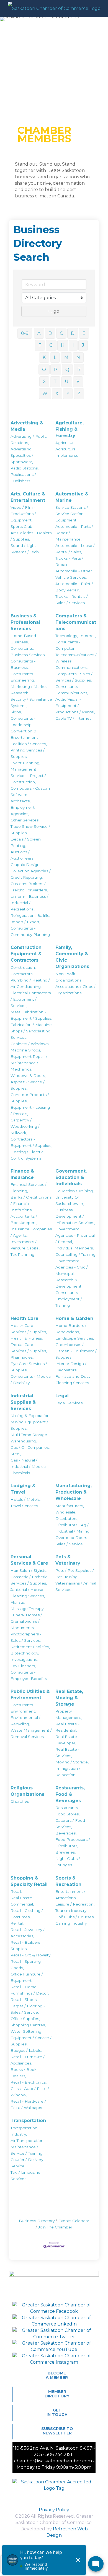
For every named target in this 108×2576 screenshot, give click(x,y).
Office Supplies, (25, 2019)
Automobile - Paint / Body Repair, (74, 587)
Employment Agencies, (23, 811)
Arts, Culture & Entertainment (28, 497)
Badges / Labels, (26, 2050)
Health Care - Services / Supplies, (29, 1329)
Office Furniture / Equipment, (27, 1977)
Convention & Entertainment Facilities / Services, (29, 737)
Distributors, (67, 1518)
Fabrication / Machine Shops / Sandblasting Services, (31, 1031)
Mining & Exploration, (30, 1416)
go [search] (56, 311)
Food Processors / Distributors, (73, 1843)
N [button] (78, 357)
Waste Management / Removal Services (31, 1733)
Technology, (67, 636)
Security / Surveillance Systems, (31, 702)
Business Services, (28, 655)
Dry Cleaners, (23, 1666)
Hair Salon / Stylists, (29, 1570)
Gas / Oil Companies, (30, 1447)
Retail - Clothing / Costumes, (27, 1914)
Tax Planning (22, 1254)
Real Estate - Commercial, (23, 1901)
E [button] (84, 333)
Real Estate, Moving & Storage (69, 1698)
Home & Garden (74, 1318)
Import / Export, (25, 922)
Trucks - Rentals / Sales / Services (72, 600)
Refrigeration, (23, 915)
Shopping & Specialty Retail (29, 1881)
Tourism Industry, (71, 1911)
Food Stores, (67, 1814)
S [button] (44, 381)
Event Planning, (25, 763)
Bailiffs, (43, 915)
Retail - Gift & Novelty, (31, 1955)
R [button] (79, 370)
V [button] (78, 381)
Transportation (28, 2120)
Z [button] (79, 394)
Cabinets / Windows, (30, 1044)
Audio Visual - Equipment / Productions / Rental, (75, 706)
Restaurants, (67, 1808)
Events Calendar (74, 2221)
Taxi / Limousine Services (25, 2176)
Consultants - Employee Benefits (29, 1675)
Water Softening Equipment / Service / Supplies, (31, 2038)
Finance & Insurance (22, 1174)
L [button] (55, 357)
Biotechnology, (25, 1653)
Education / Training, (74, 1191)
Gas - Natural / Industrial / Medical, (29, 1463)
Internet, (88, 636)
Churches (20, 1801)
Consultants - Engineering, (23, 677)
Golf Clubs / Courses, (75, 1917)
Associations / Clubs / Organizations (75, 990)
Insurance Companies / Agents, (31, 1232)
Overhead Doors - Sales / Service (72, 1541)
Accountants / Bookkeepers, (24, 1219)
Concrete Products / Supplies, (30, 1098)
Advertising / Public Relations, (29, 439)
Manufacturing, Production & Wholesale (74, 1492)
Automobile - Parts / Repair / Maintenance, (74, 533)
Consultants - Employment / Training (69, 1299)
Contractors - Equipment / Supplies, (31, 1142)
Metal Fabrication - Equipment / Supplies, (31, 1015)
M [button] (66, 357)
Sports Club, (22, 526)
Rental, (17, 1923)
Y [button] (68, 394)
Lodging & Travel (23, 1489)
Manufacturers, (70, 1506)
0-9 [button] (25, 333)
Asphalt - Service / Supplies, (28, 1085)
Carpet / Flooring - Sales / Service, (28, 2009)
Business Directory (37, 2221)
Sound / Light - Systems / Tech (25, 549)
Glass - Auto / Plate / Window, (30, 2092)
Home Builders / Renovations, (71, 1329)
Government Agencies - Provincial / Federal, (75, 1235)
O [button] (44, 370)
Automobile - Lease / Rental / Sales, (75, 549)
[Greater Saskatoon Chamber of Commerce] (54, 8)
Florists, (18, 1602)
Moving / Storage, (72, 1762)
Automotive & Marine (72, 497)
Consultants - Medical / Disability (31, 1380)
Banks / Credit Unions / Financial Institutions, (31, 1204)
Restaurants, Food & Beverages (70, 1794)
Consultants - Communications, (72, 690)
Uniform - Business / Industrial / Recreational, (29, 903)
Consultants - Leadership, (23, 721)
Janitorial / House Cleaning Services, (28, 1593)
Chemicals (20, 1473)
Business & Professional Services (25, 622)
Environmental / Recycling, (25, 1721)
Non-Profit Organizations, (69, 977)
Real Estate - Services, (67, 1752)
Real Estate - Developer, (67, 1740)
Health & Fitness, (27, 1338)
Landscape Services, (75, 1338)
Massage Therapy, (27, 1609)
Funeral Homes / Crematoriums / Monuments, (26, 1621)
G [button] (51, 345)
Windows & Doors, (28, 1076)
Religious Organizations (27, 1791)
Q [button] (67, 370)
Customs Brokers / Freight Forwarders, (29, 887)
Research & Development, (69, 1283)
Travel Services (24, 1506)
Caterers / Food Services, (70, 1824)
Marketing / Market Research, (29, 690)
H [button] (63, 345)
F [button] (40, 345)
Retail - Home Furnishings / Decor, (30, 1990)
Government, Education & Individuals (71, 1177)
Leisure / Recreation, (75, 1904)
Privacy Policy (54, 2510)
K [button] (44, 357)
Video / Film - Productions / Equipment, (23, 514)
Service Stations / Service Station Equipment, (72, 514)
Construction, (23, 967)
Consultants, (22, 648)
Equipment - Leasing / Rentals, (30, 1110)
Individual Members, (74, 1248)
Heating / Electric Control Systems (27, 1155)
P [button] (56, 370)
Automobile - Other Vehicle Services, (74, 574)
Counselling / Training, (76, 1254)
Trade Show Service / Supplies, (30, 830)
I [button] (73, 345)
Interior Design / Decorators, (71, 1367)
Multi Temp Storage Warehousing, (29, 1438)
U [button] (67, 381)
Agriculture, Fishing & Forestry (70, 429)
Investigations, (24, 1659)
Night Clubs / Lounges (68, 1862)
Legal (62, 1396)
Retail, (16, 1891)
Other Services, (25, 820)
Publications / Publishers (23, 478)
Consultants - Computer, (68, 645)
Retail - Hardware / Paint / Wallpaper (28, 2104)
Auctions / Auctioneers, (22, 855)
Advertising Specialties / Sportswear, (22, 455)
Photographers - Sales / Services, (26, 1637)
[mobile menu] (101, 8)
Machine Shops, (26, 1050)
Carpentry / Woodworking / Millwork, (25, 1126)
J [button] (83, 345)
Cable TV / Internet (73, 718)
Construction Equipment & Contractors (26, 954)
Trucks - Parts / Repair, (69, 561)
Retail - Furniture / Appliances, (28, 2060)
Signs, (16, 712)
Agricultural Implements (67, 452)
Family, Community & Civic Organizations (72, 957)
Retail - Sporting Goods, (26, 1965)
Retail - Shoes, (24, 2000)
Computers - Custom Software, (30, 791)
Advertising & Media (27, 426)
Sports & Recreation (68, 1881)
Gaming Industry (71, 1923)
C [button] (61, 333)
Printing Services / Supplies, (28, 753)
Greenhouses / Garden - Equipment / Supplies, (76, 1351)
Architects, (20, 801)
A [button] (39, 333)
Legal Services (69, 1403)
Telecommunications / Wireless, (76, 658)
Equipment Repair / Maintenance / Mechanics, (29, 1063)
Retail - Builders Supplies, (25, 1945)
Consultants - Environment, (23, 1708)
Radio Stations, (25, 468)
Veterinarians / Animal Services (76, 1586)
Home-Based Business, (23, 639)
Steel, (16, 1454)
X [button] (57, 394)
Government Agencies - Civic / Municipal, (72, 1267)
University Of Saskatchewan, (70, 1200)
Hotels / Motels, (25, 1499)
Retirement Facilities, (30, 1647)
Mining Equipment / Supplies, (29, 1425)
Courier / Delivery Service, (27, 2163)
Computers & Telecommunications (76, 622)
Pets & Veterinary (68, 1560)
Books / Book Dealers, (24, 2073)
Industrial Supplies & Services (23, 1402)
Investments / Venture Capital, (25, 1245)
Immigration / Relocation (68, 1772)
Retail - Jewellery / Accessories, (28, 1933)
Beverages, (66, 1833)
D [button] (73, 333)
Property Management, (69, 1714)
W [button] (45, 394)
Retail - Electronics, (29, 2082)
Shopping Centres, (28, 2025)
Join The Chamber (55, 2227)
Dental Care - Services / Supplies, (29, 1348)
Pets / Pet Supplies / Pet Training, (75, 1574)
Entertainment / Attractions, (70, 1895)
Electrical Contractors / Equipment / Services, (31, 999)
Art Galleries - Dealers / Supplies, (31, 536)
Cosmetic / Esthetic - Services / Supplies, (30, 1580)
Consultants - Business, (23, 664)
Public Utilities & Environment (30, 1695)
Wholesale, (66, 1512)
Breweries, (65, 1852)
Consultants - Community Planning (30, 931)
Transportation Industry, (24, 2131)
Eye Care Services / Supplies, (29, 1367)
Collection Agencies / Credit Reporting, (31, 874)
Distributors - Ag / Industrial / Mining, (73, 1528)
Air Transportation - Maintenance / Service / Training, (28, 2147)
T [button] (55, 381)
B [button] (50, 333)
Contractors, (22, 974)
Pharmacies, (22, 1357)
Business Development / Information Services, (75, 1216)
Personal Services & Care (29, 1560)
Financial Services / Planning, (29, 1188)
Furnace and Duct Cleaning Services (73, 1380)
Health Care (25, 1318)
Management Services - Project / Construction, (28, 776)
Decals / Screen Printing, (26, 842)
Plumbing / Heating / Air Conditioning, (30, 983)
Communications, (72, 667)
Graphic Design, (25, 865)
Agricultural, (66, 443)
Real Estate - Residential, (67, 1727)
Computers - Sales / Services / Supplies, (74, 677)
